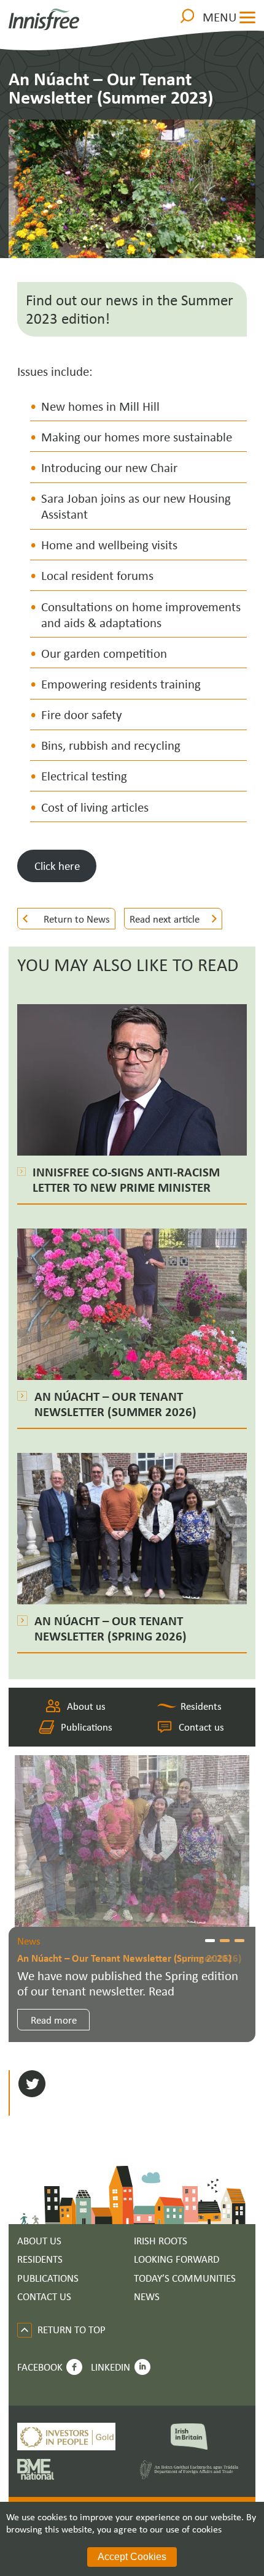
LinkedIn (111, 2367)
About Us (39, 2241)
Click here (57, 866)
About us (86, 1706)
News (147, 2297)
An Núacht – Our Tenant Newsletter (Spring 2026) (124, 1958)
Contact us (201, 1727)
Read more (54, 2020)
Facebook (40, 2367)
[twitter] (32, 2085)
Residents (201, 1706)
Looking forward (177, 2259)
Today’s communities (185, 2278)
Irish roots (161, 2241)
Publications (86, 1727)
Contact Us (44, 2297)
